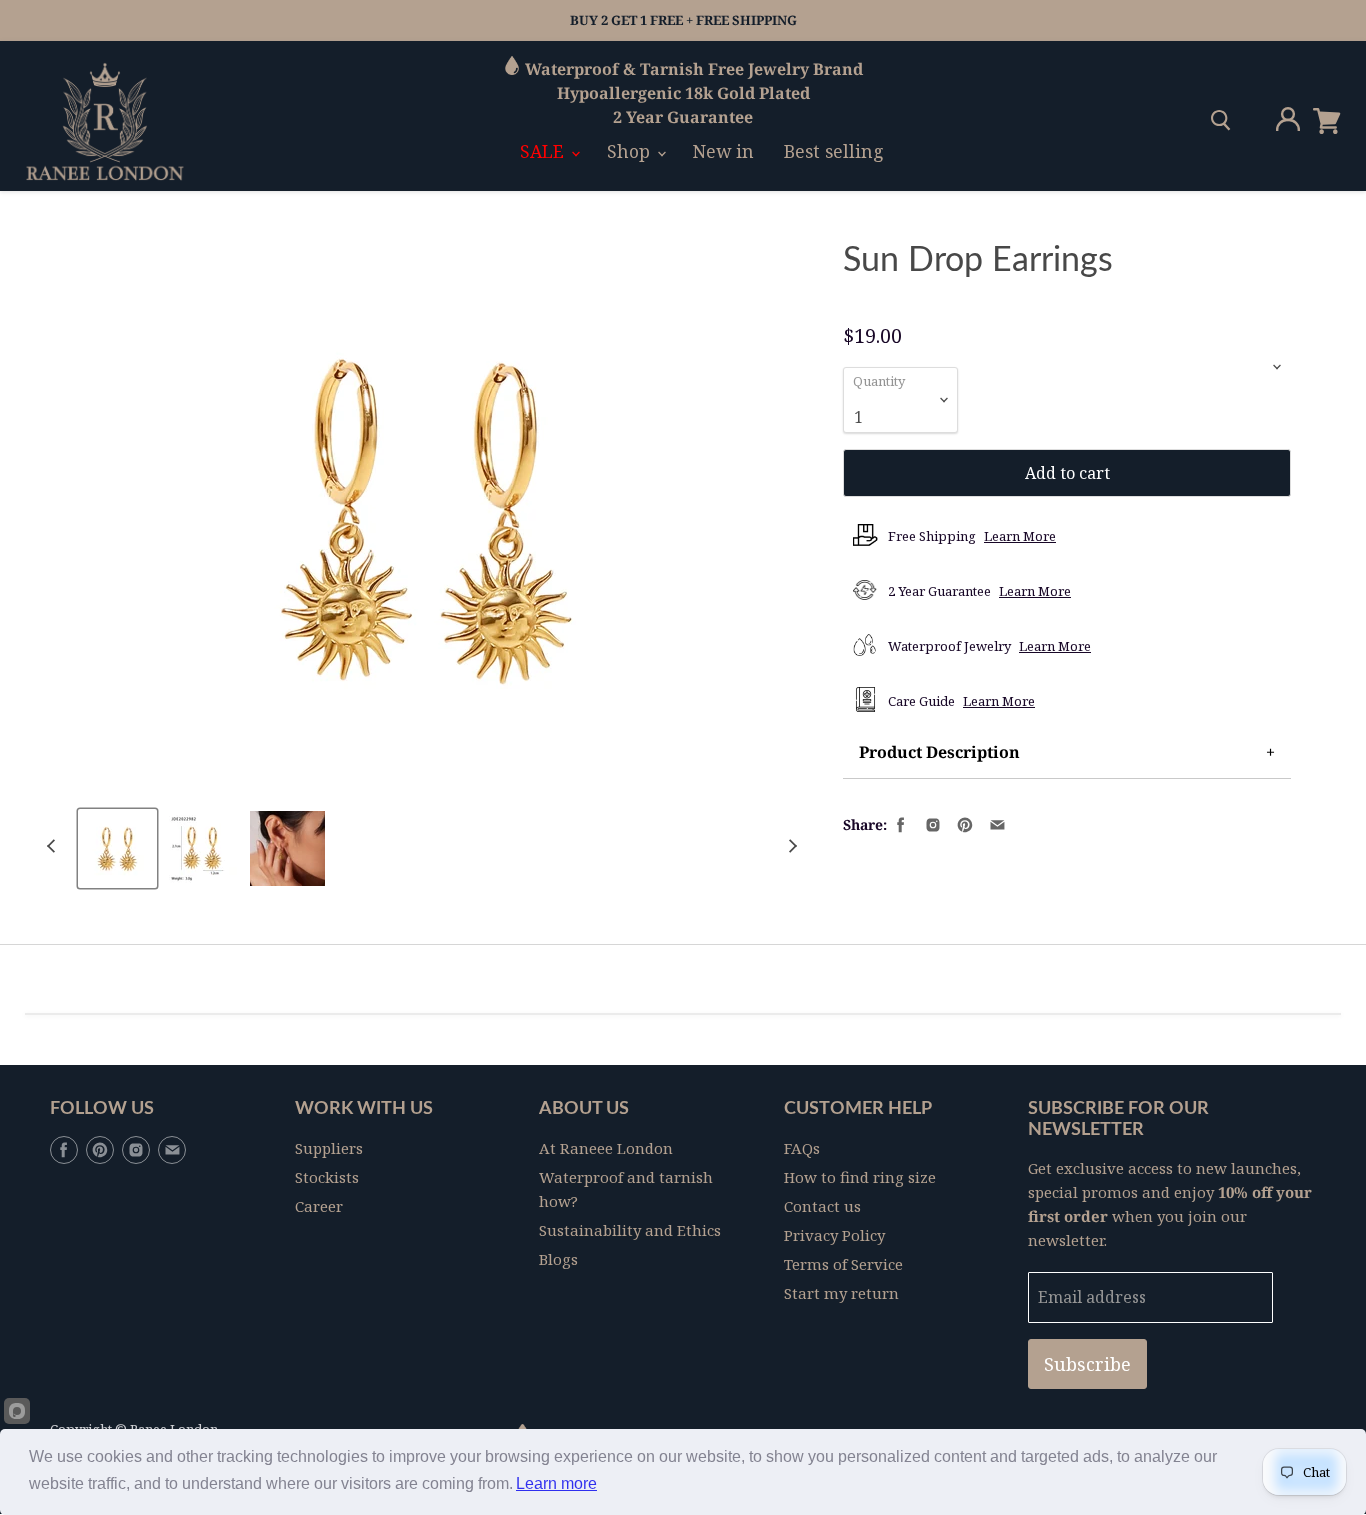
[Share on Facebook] (899, 823)
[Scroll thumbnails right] (790, 846)
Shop (631, 151)
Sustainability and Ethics (630, 1230)
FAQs (802, 1148)
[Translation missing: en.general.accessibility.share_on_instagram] (931, 823)
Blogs (558, 1259)
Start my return (841, 1293)
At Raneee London (606, 1148)
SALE (544, 151)
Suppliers (329, 1148)
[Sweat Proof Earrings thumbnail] (117, 848)
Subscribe (1087, 1364)
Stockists (327, 1177)
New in (723, 151)
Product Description (939, 752)
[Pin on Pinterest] (963, 823)
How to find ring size (860, 1177)
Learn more (556, 1483)
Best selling (834, 151)
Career (319, 1206)
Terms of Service (843, 1264)
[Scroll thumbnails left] (54, 846)
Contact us (822, 1206)
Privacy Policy (834, 1235)
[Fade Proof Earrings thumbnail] (202, 848)
